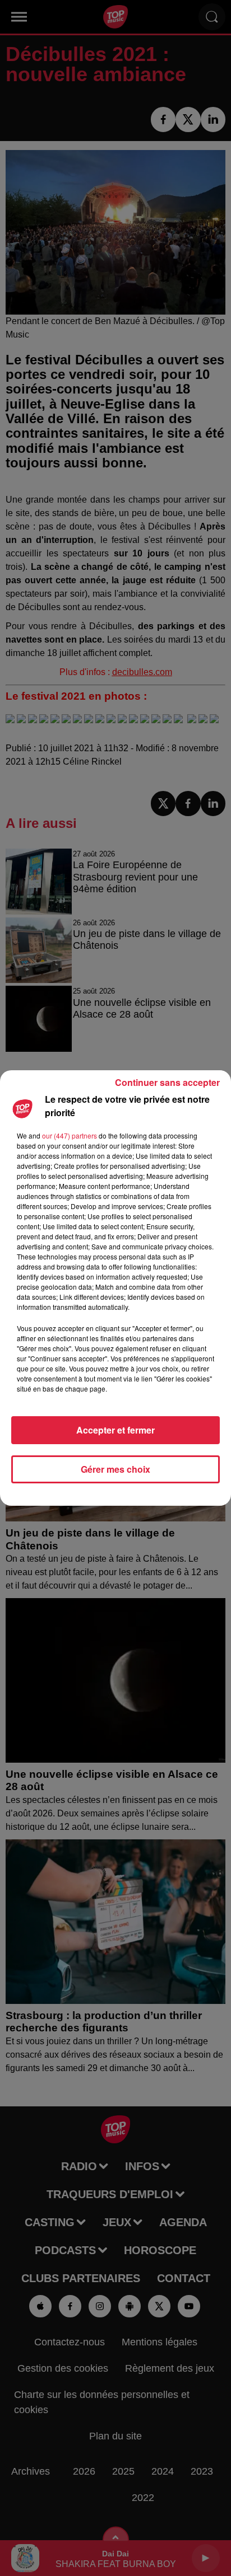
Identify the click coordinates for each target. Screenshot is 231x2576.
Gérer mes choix (115, 1469)
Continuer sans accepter (167, 1082)
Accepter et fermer (115, 1430)
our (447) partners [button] (70, 1135)
